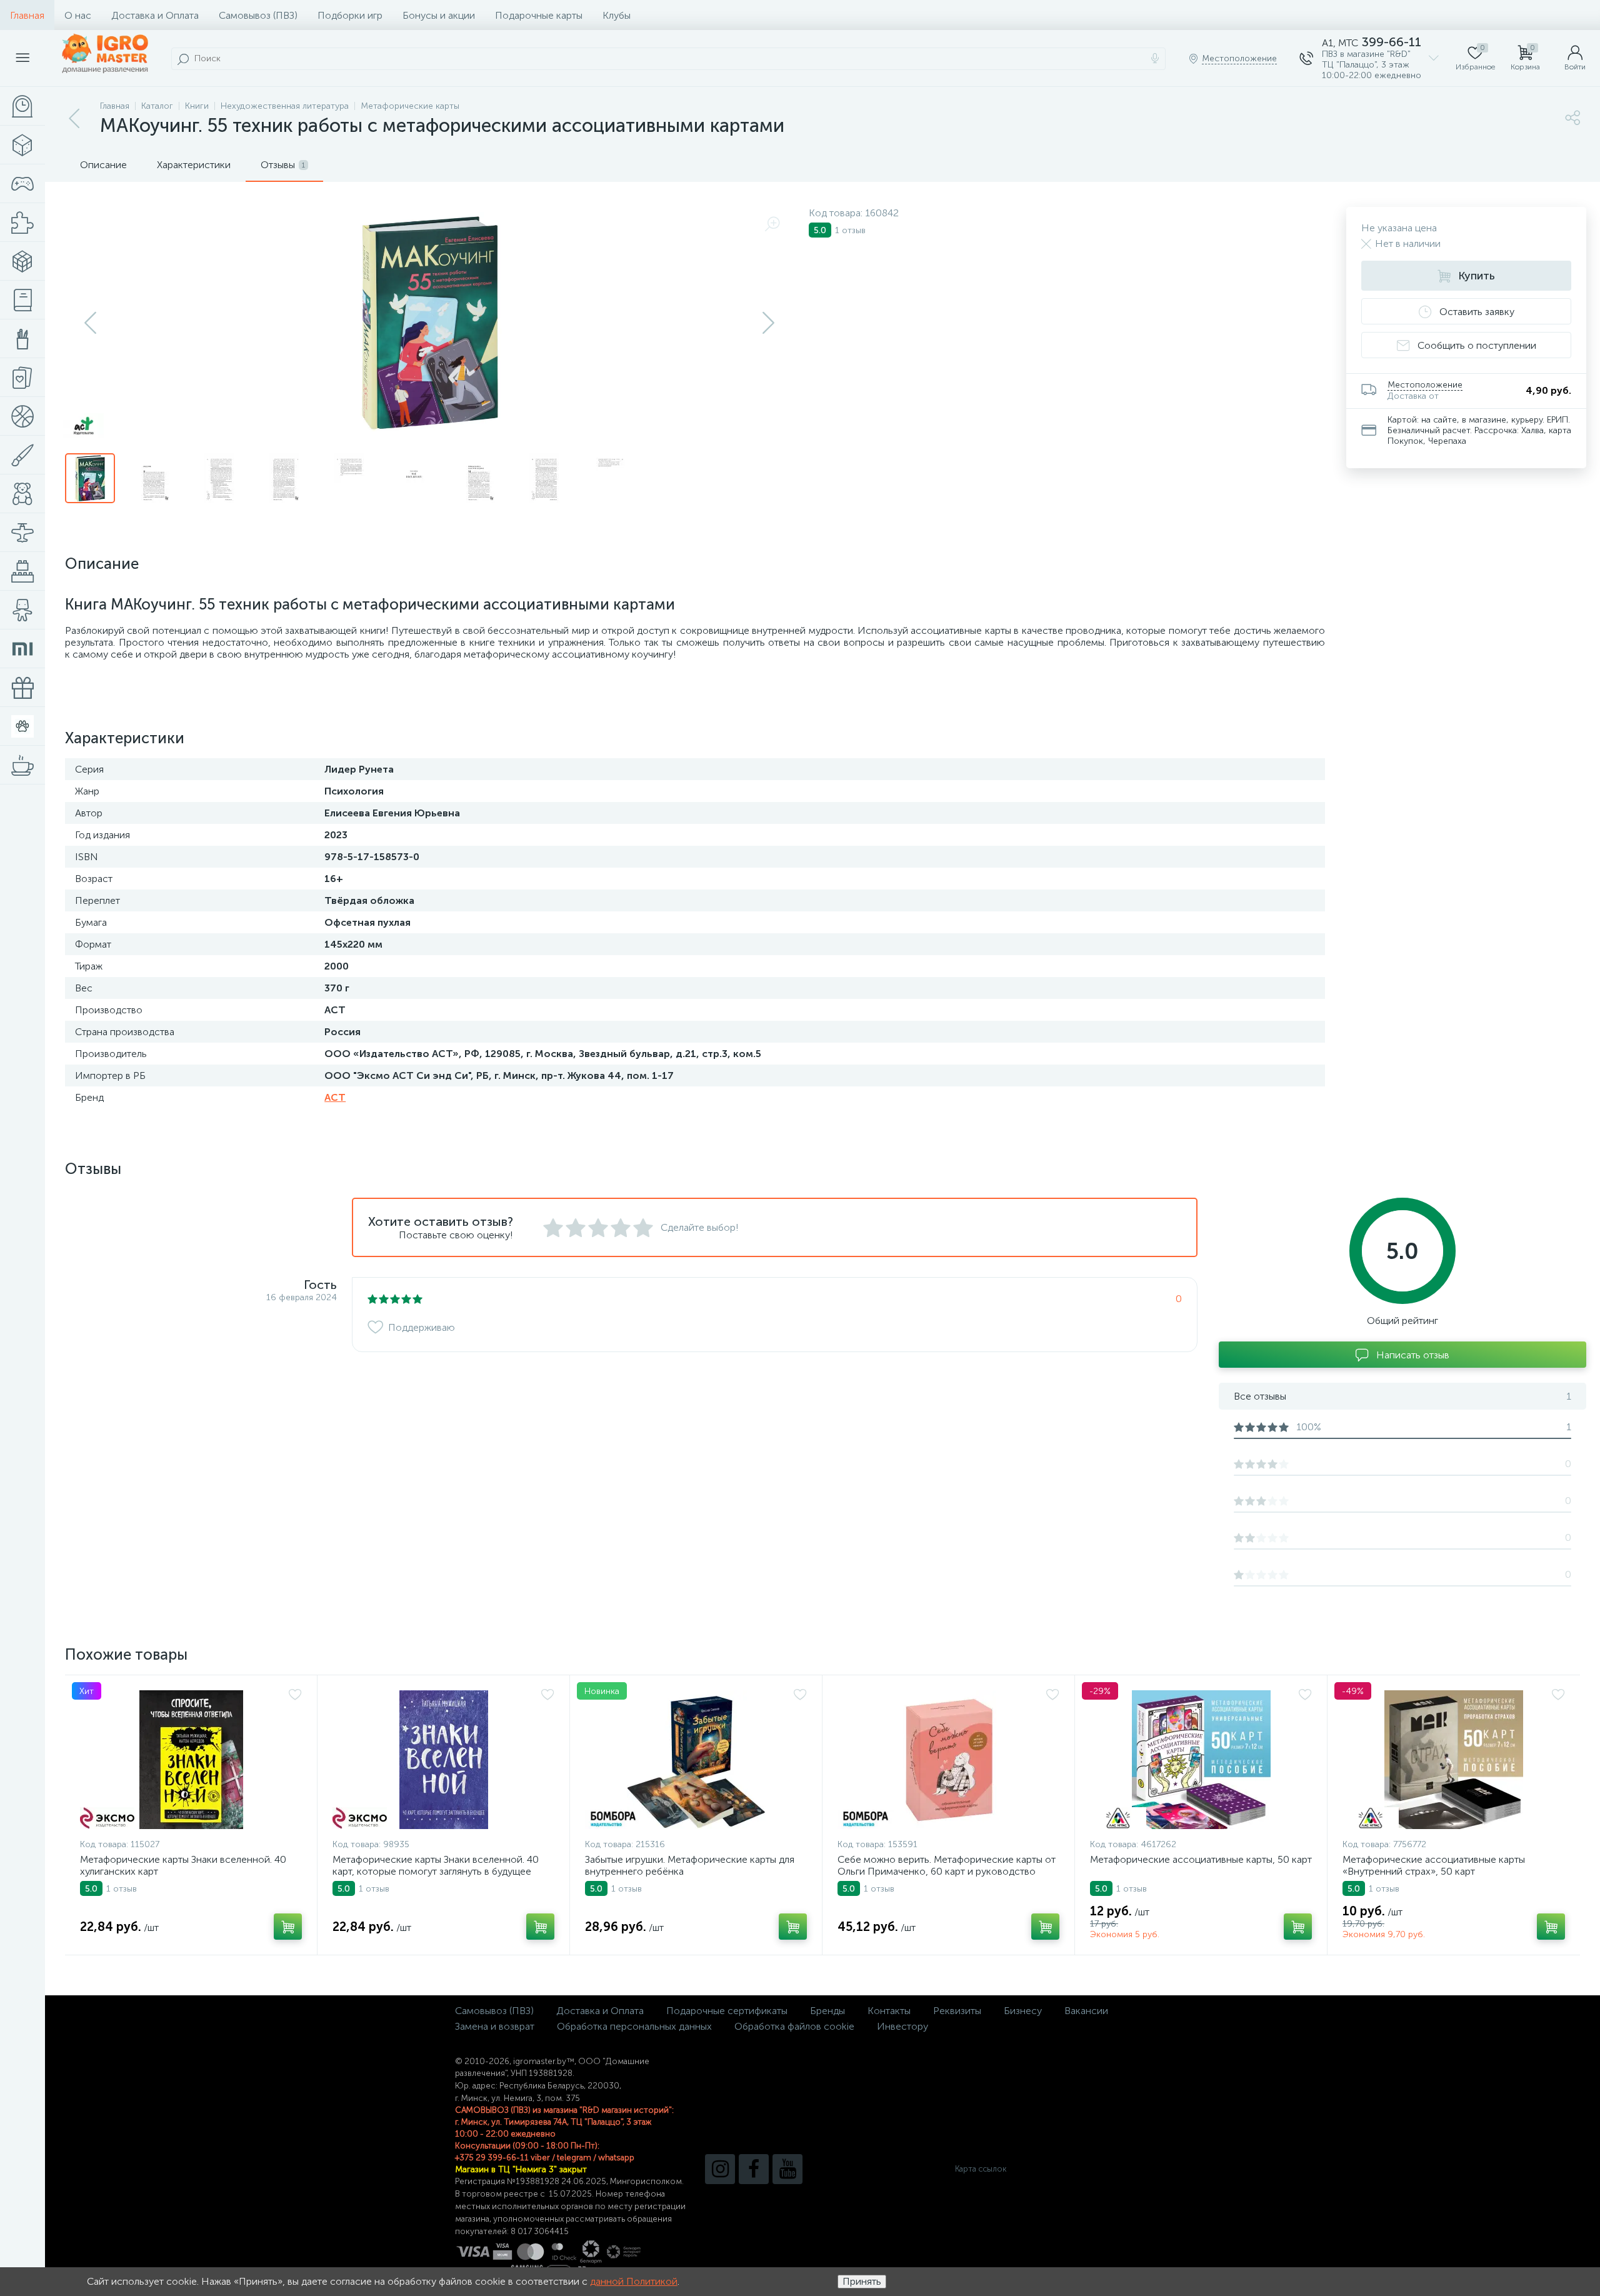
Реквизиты (957, 2011)
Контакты (889, 2011)
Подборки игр (350, 15)
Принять (862, 2281)
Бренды (827, 2011)
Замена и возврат (495, 2026)
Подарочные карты (539, 15)
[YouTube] (787, 2169)
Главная (27, 15)
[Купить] (288, 1927)
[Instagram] (720, 2169)
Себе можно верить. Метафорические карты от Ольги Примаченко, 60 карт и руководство (947, 1865)
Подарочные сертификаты (727, 2011)
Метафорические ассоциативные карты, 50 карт (1201, 1859)
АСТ (335, 1097)
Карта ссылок (981, 2169)
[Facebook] (754, 2169)
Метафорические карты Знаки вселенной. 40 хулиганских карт (183, 1865)
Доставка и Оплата (155, 15)
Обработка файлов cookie (794, 2026)
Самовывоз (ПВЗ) (258, 15)
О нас (78, 15)
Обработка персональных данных (634, 2026)
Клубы (617, 15)
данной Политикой (634, 2281)
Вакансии (1086, 2011)
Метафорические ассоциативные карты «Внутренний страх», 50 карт (1434, 1865)
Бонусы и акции (439, 15)
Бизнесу (1023, 2011)
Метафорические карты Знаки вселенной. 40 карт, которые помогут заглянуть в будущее (436, 1865)
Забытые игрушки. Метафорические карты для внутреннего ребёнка (690, 1865)
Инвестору (902, 2026)
